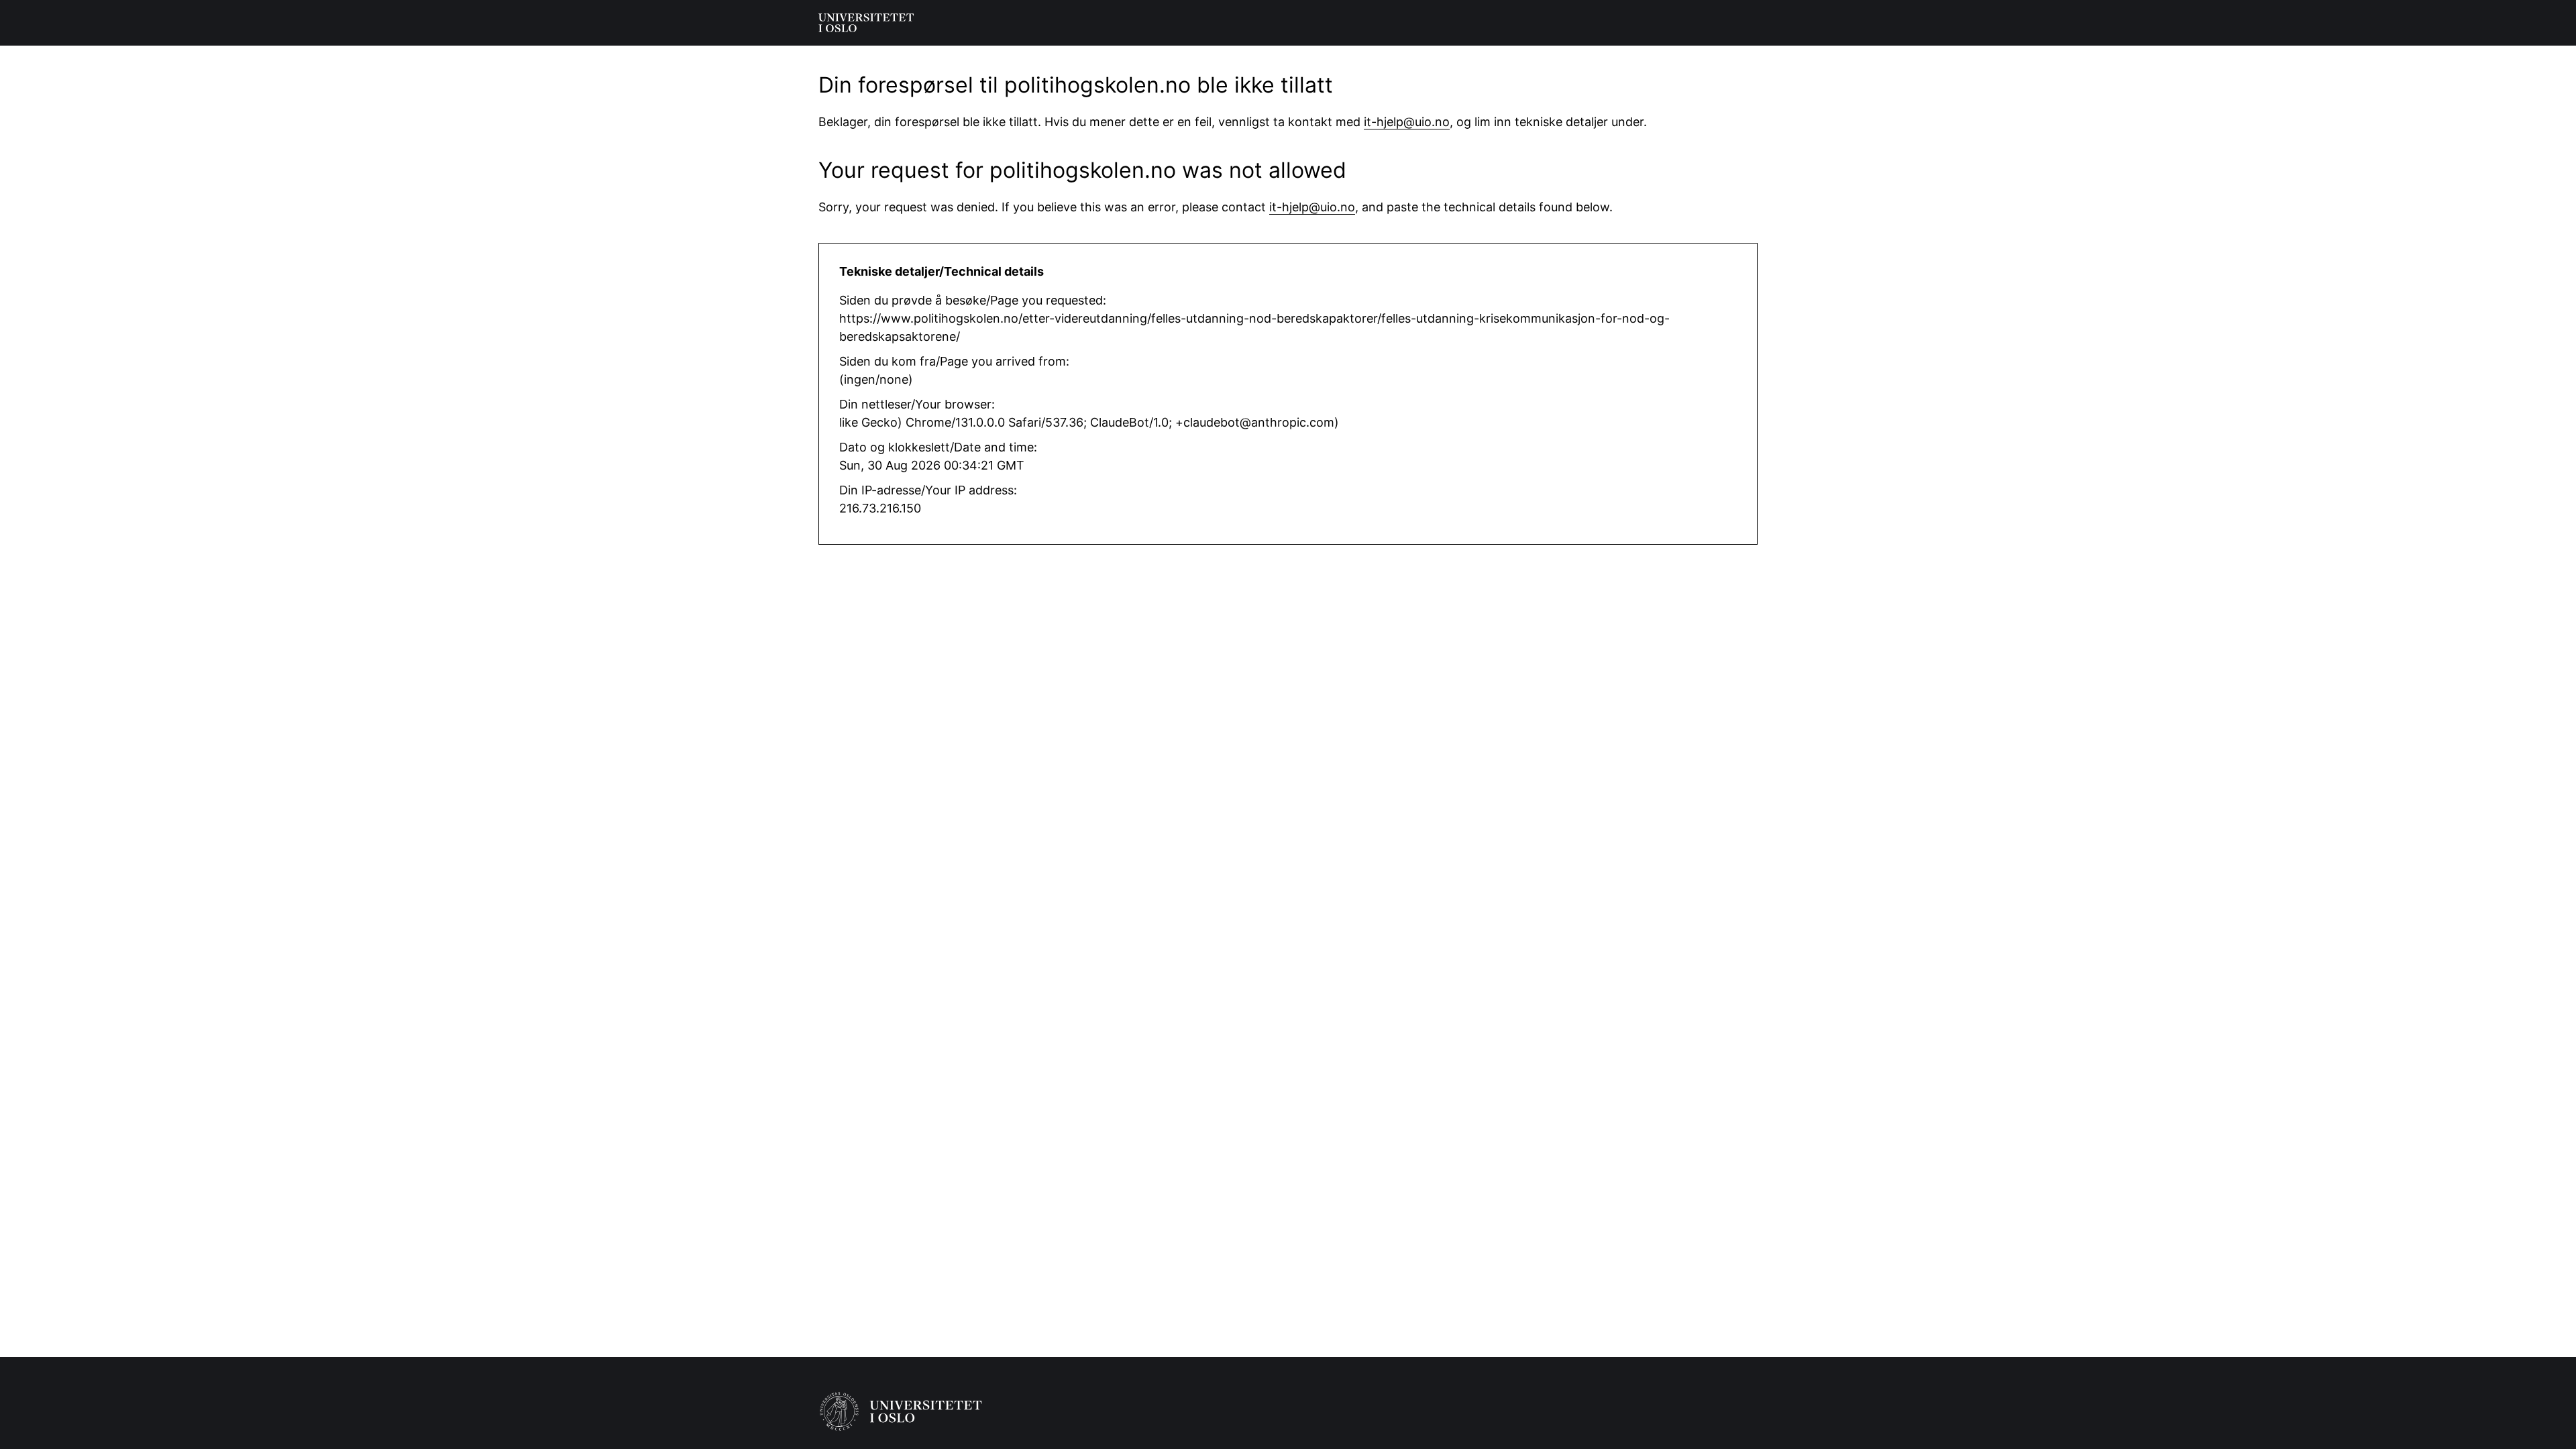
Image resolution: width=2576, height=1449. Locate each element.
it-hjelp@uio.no (1407, 122)
